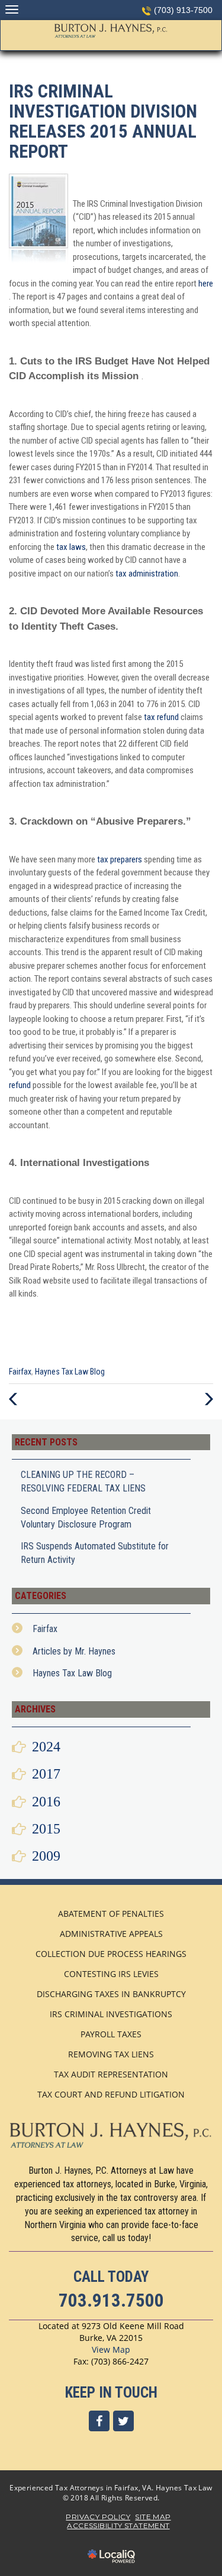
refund (20, 1085)
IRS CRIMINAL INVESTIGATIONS (111, 2014)
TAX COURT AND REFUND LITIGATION (111, 2094)
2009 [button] (46, 1856)
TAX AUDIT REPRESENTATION (111, 2074)
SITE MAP (153, 2517)
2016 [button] (46, 1802)
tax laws (71, 547)
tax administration (147, 574)
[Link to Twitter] (123, 2421)
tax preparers (120, 859)
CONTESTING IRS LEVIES (111, 1974)
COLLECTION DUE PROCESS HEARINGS (111, 1954)
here (206, 284)
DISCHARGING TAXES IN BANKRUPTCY (111, 1994)
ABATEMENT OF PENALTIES (111, 1914)
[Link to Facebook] (99, 2421)
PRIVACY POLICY (98, 2517)
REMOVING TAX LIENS (111, 2054)
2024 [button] (46, 1747)
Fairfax (20, 1372)
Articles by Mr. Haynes (74, 1651)
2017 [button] (46, 1774)
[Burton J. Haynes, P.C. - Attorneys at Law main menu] (12, 9)
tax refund (160, 717)
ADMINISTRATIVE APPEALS (111, 1934)
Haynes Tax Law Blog (70, 1372)
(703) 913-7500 (183, 10)
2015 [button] (46, 1829)
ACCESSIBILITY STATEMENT (118, 2525)
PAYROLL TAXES (111, 2034)
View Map (111, 2349)
